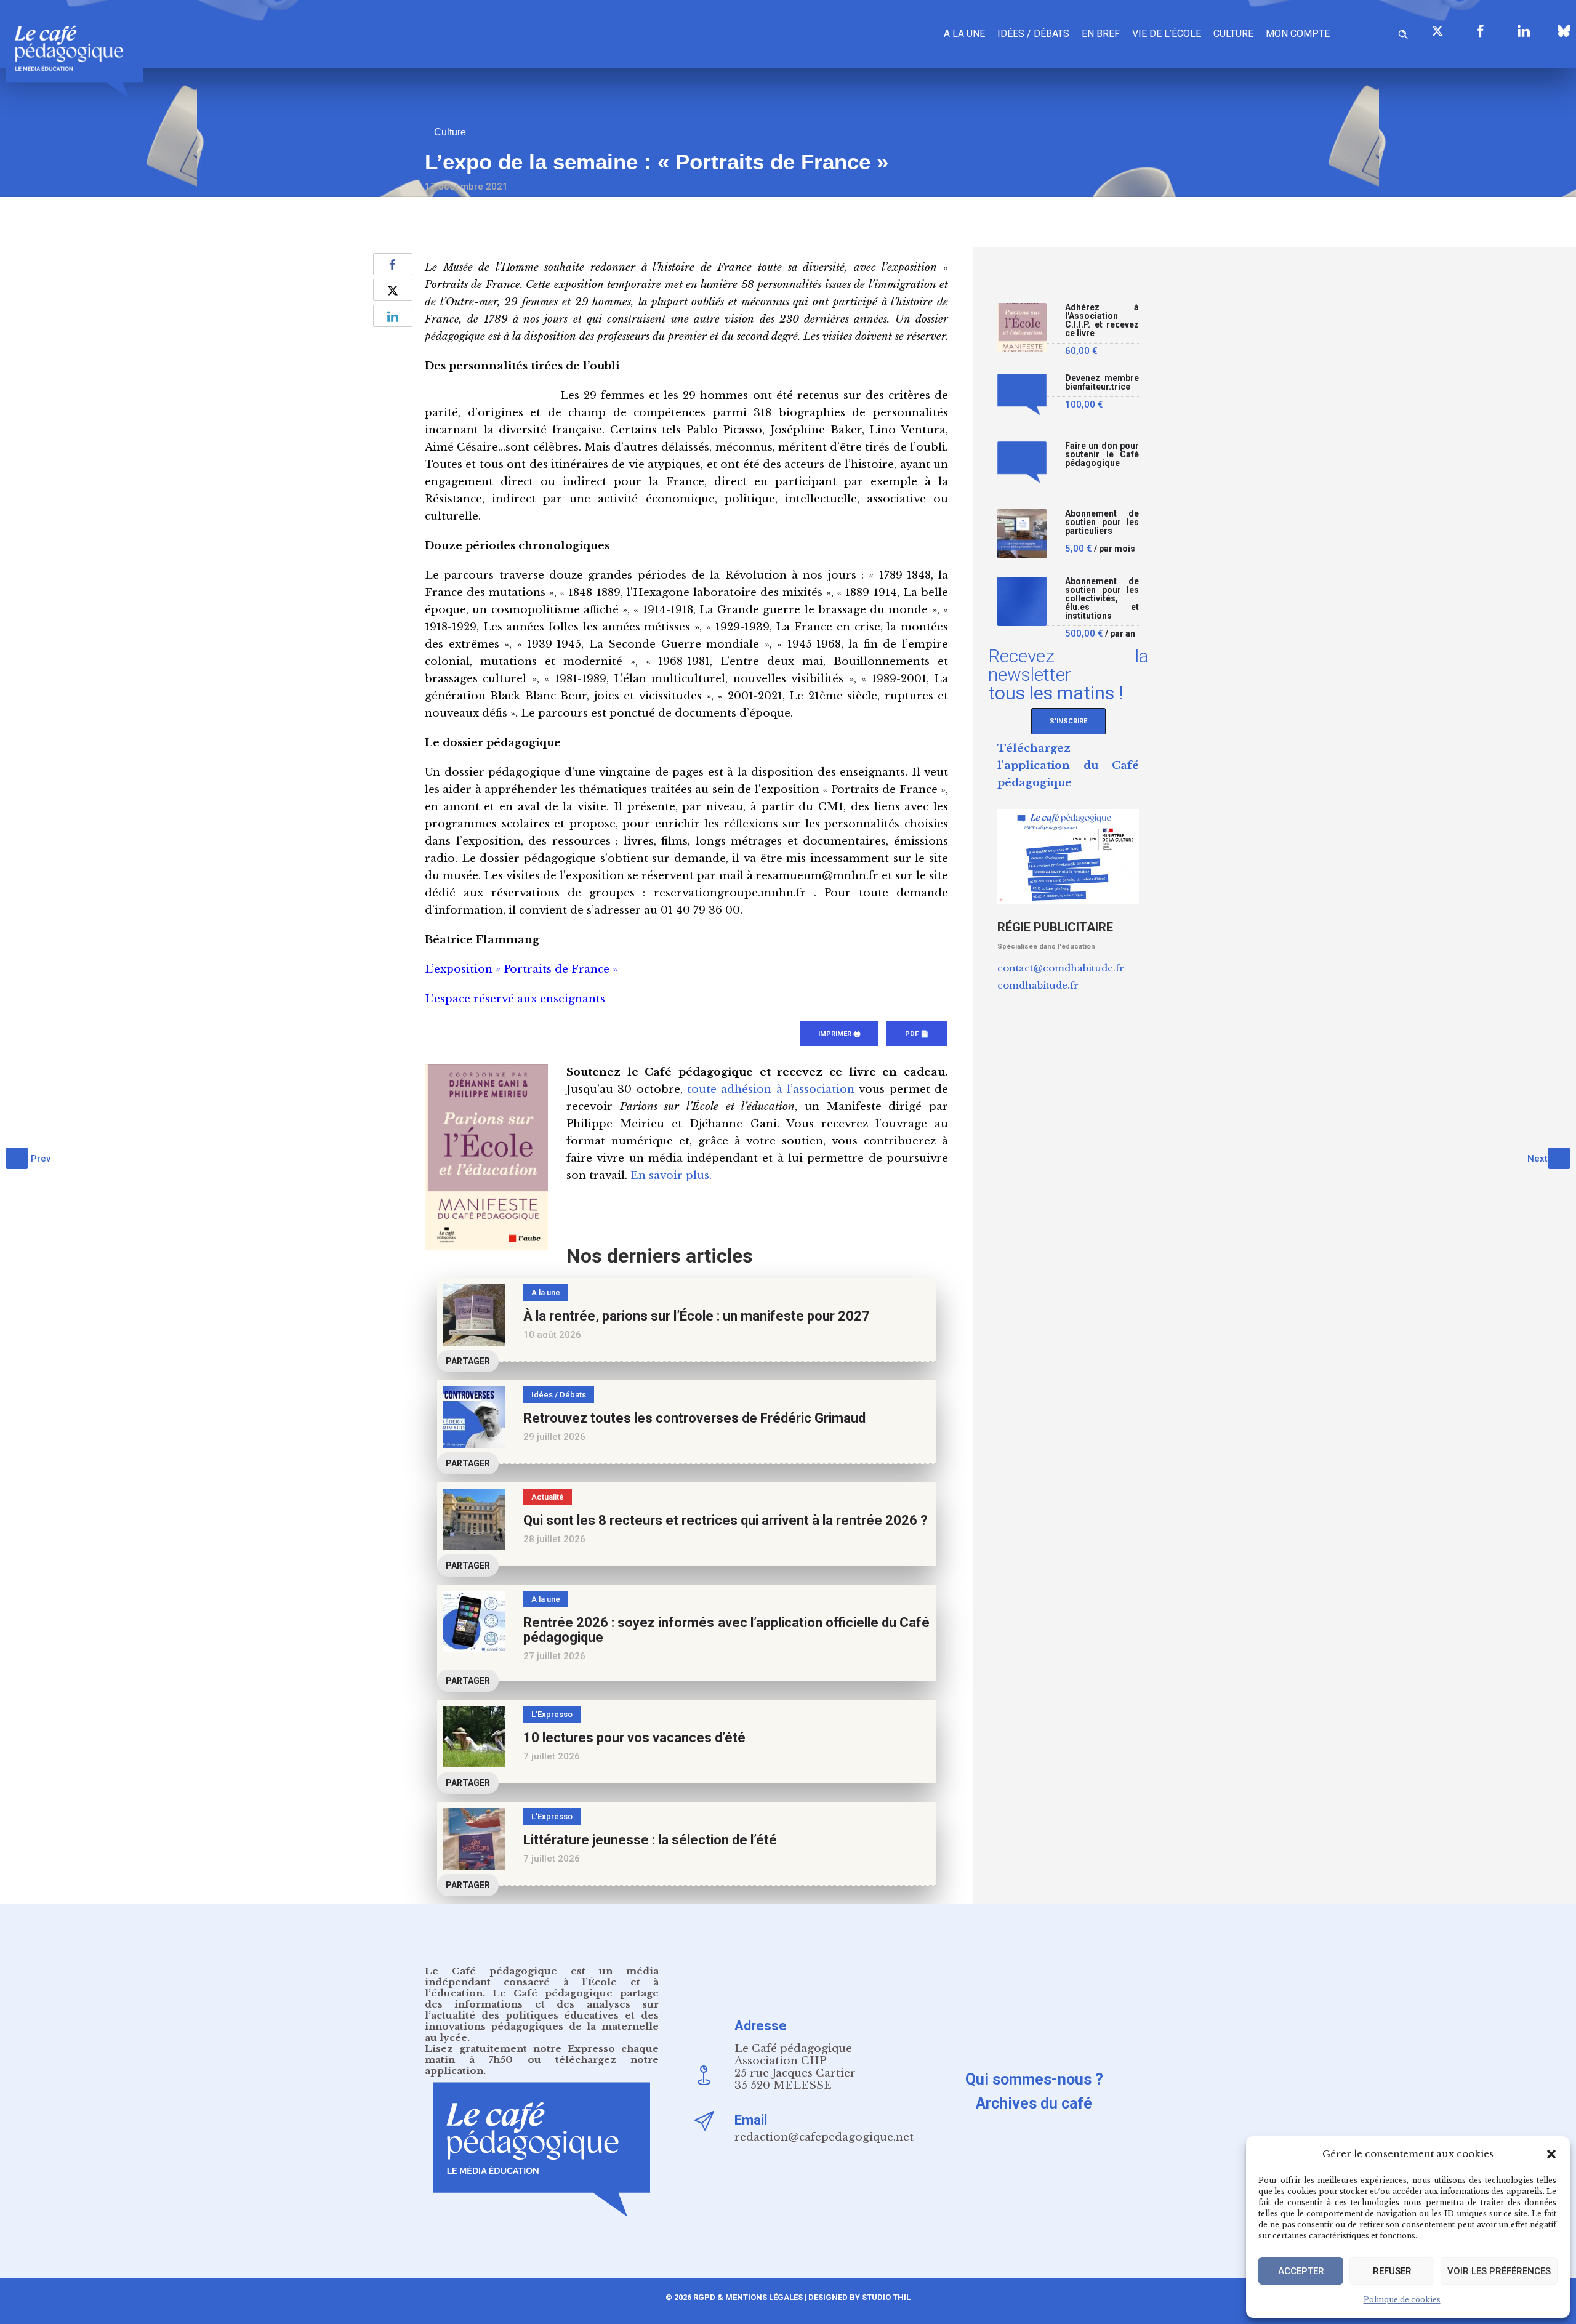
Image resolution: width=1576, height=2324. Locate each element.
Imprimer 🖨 (839, 1034)
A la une (964, 34)
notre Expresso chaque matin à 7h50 (542, 2054)
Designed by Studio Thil (858, 2297)
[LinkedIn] (1524, 31)
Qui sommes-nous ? (1034, 2079)
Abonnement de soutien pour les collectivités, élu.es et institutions (1102, 599)
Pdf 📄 (917, 1034)
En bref (1101, 34)
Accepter (1301, 2271)
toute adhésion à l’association (771, 1089)
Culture (1233, 34)
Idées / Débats (1033, 34)
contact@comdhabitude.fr (1061, 968)
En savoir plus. (671, 1176)
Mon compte (1298, 34)
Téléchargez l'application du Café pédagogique (1068, 766)
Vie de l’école (1167, 34)
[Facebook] (1481, 31)
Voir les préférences (1499, 2271)
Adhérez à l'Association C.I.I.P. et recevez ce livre (1102, 320)
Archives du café (1034, 2103)
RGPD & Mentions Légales (748, 2297)
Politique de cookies (1402, 2300)
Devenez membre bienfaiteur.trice (1102, 383)
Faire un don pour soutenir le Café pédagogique (1102, 455)
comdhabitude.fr (1038, 985)
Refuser (1392, 2271)
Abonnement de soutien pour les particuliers (1102, 522)
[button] (1551, 2154)
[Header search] (1403, 32)
